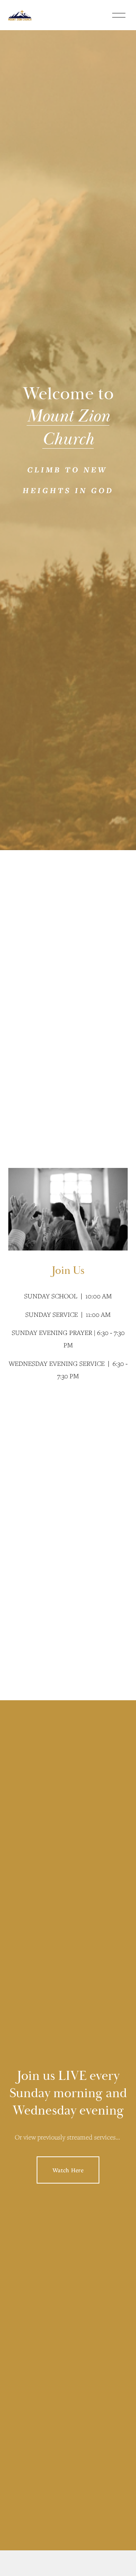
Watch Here (68, 2170)
